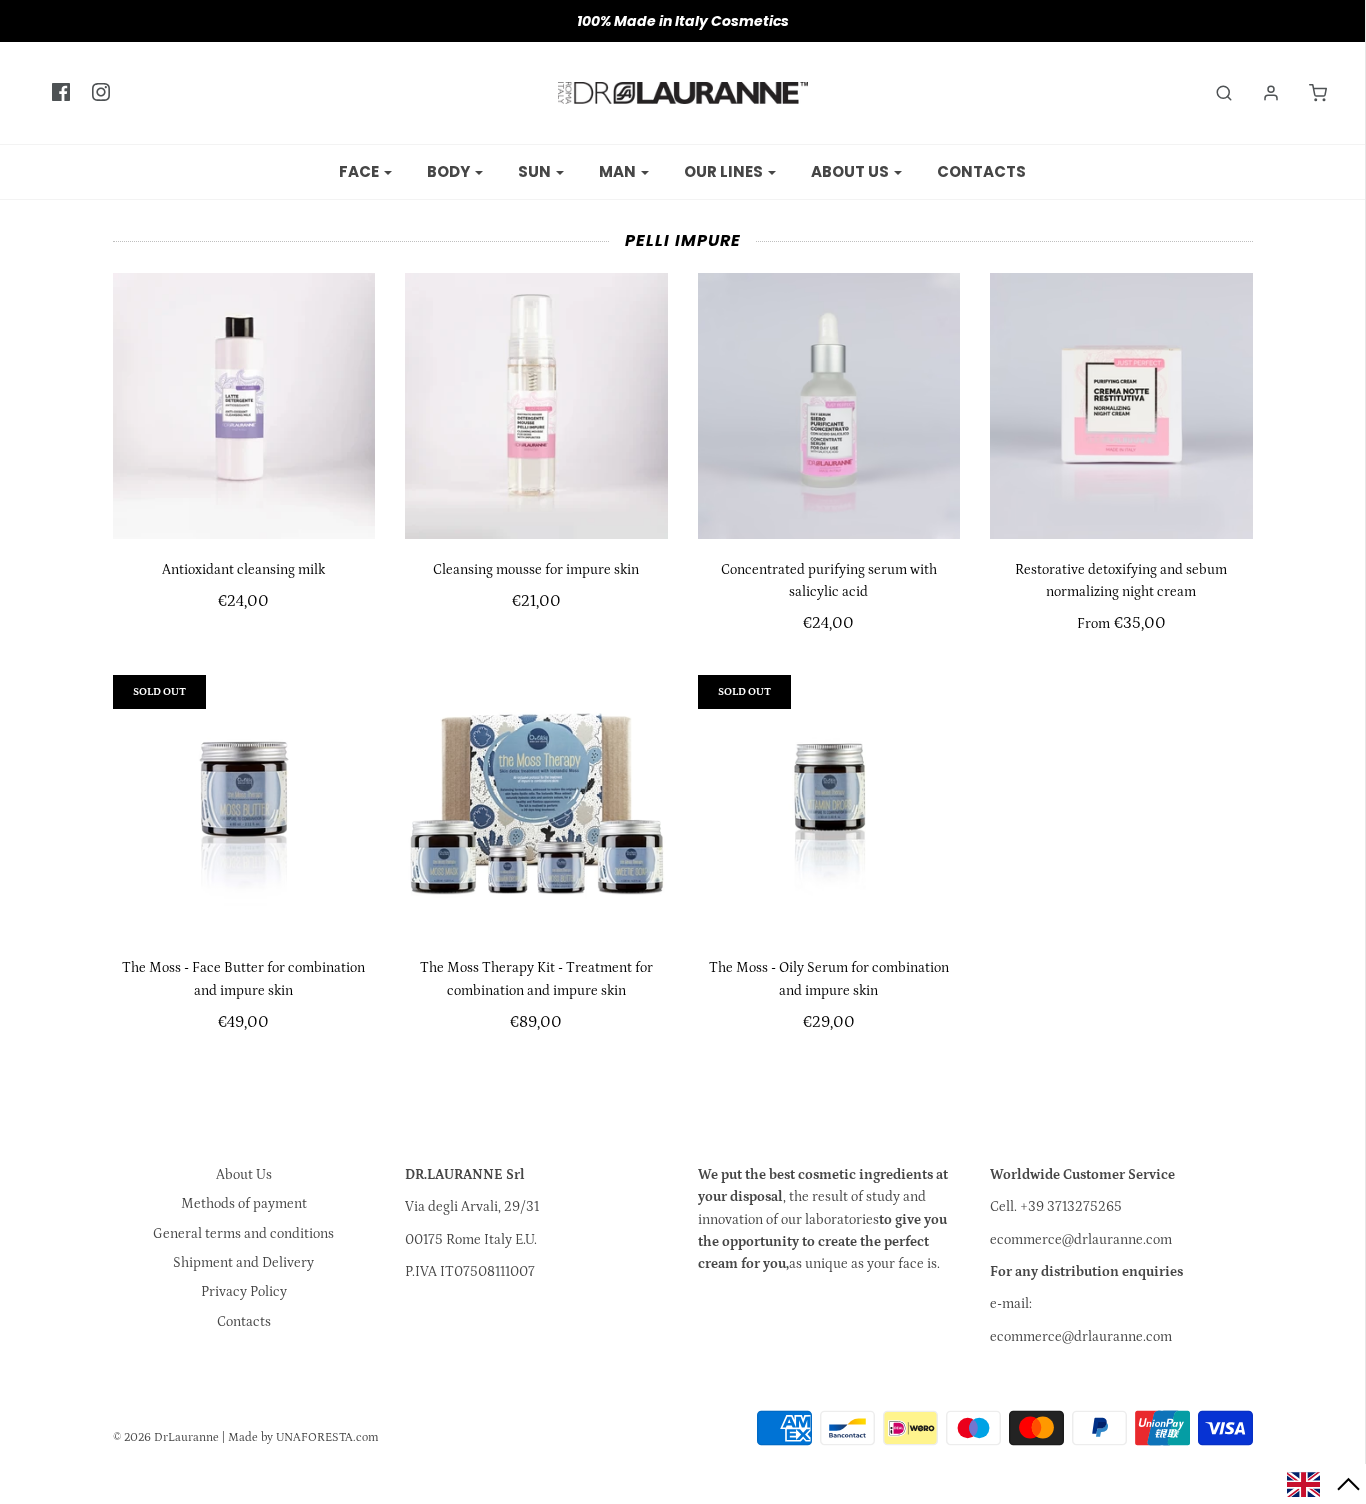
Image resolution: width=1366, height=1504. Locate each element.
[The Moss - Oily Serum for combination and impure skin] (829, 806)
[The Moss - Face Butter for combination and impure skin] (244, 806)
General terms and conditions (243, 1234)
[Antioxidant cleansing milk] (244, 405)
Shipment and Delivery (243, 1263)
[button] (1324, 1484)
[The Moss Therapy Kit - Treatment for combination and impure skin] (536, 806)
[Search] (1214, 93)
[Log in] (1261, 93)
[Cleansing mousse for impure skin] (536, 405)
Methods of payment (244, 1204)
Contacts (981, 171)
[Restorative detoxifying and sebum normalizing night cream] (1121, 405)
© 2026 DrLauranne (166, 1437)
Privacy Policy (244, 1292)
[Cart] (1308, 93)
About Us (244, 1175)
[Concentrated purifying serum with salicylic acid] (829, 405)
